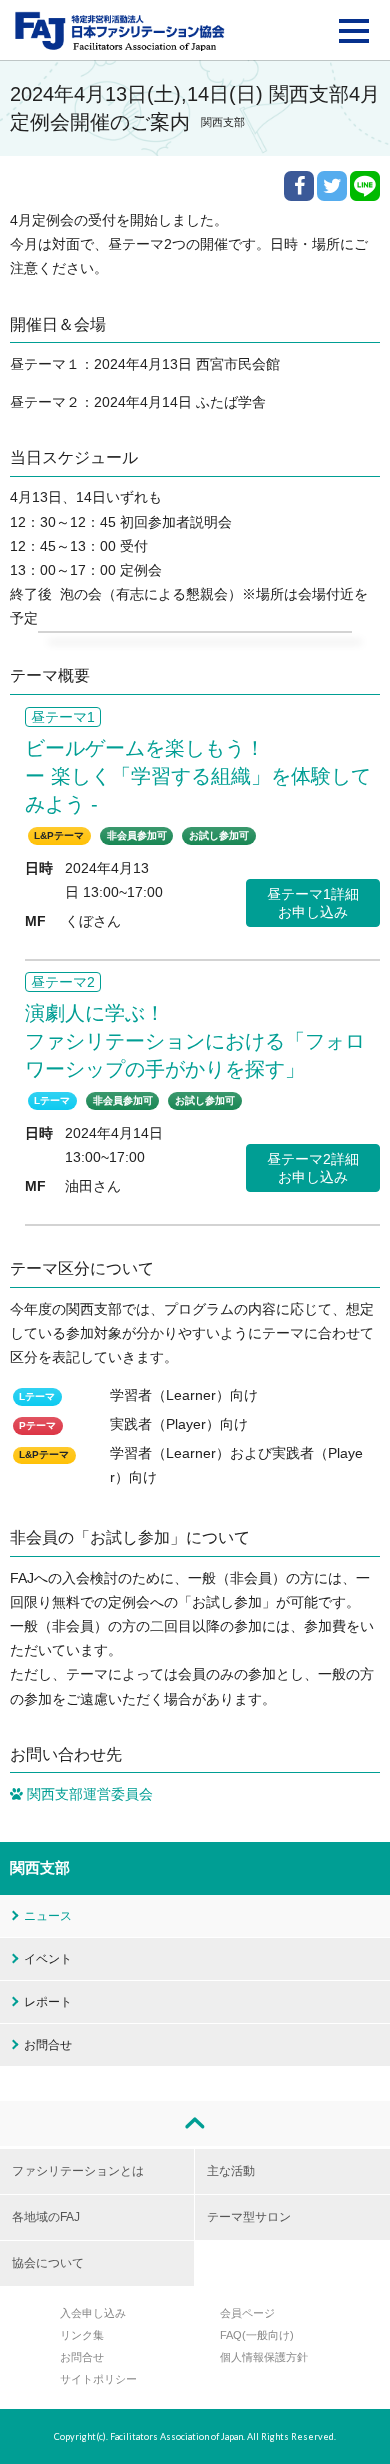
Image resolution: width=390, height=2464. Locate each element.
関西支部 (40, 1867)
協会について (48, 2263)
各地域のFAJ (46, 2217)
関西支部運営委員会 (88, 1794)
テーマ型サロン (249, 2217)
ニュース (48, 1916)
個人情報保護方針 (264, 2357)
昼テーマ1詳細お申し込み (313, 903)
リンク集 (82, 2335)
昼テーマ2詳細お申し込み (313, 1168)
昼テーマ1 (63, 717)
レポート (48, 2002)
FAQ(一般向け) (257, 2335)
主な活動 (231, 2171)
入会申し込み (93, 2313)
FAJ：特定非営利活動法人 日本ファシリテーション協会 (120, 31)
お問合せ (48, 2045)
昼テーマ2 (63, 982)
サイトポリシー (98, 2379)
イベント (48, 1959)
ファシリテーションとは (78, 2171)
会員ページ (247, 2313)
